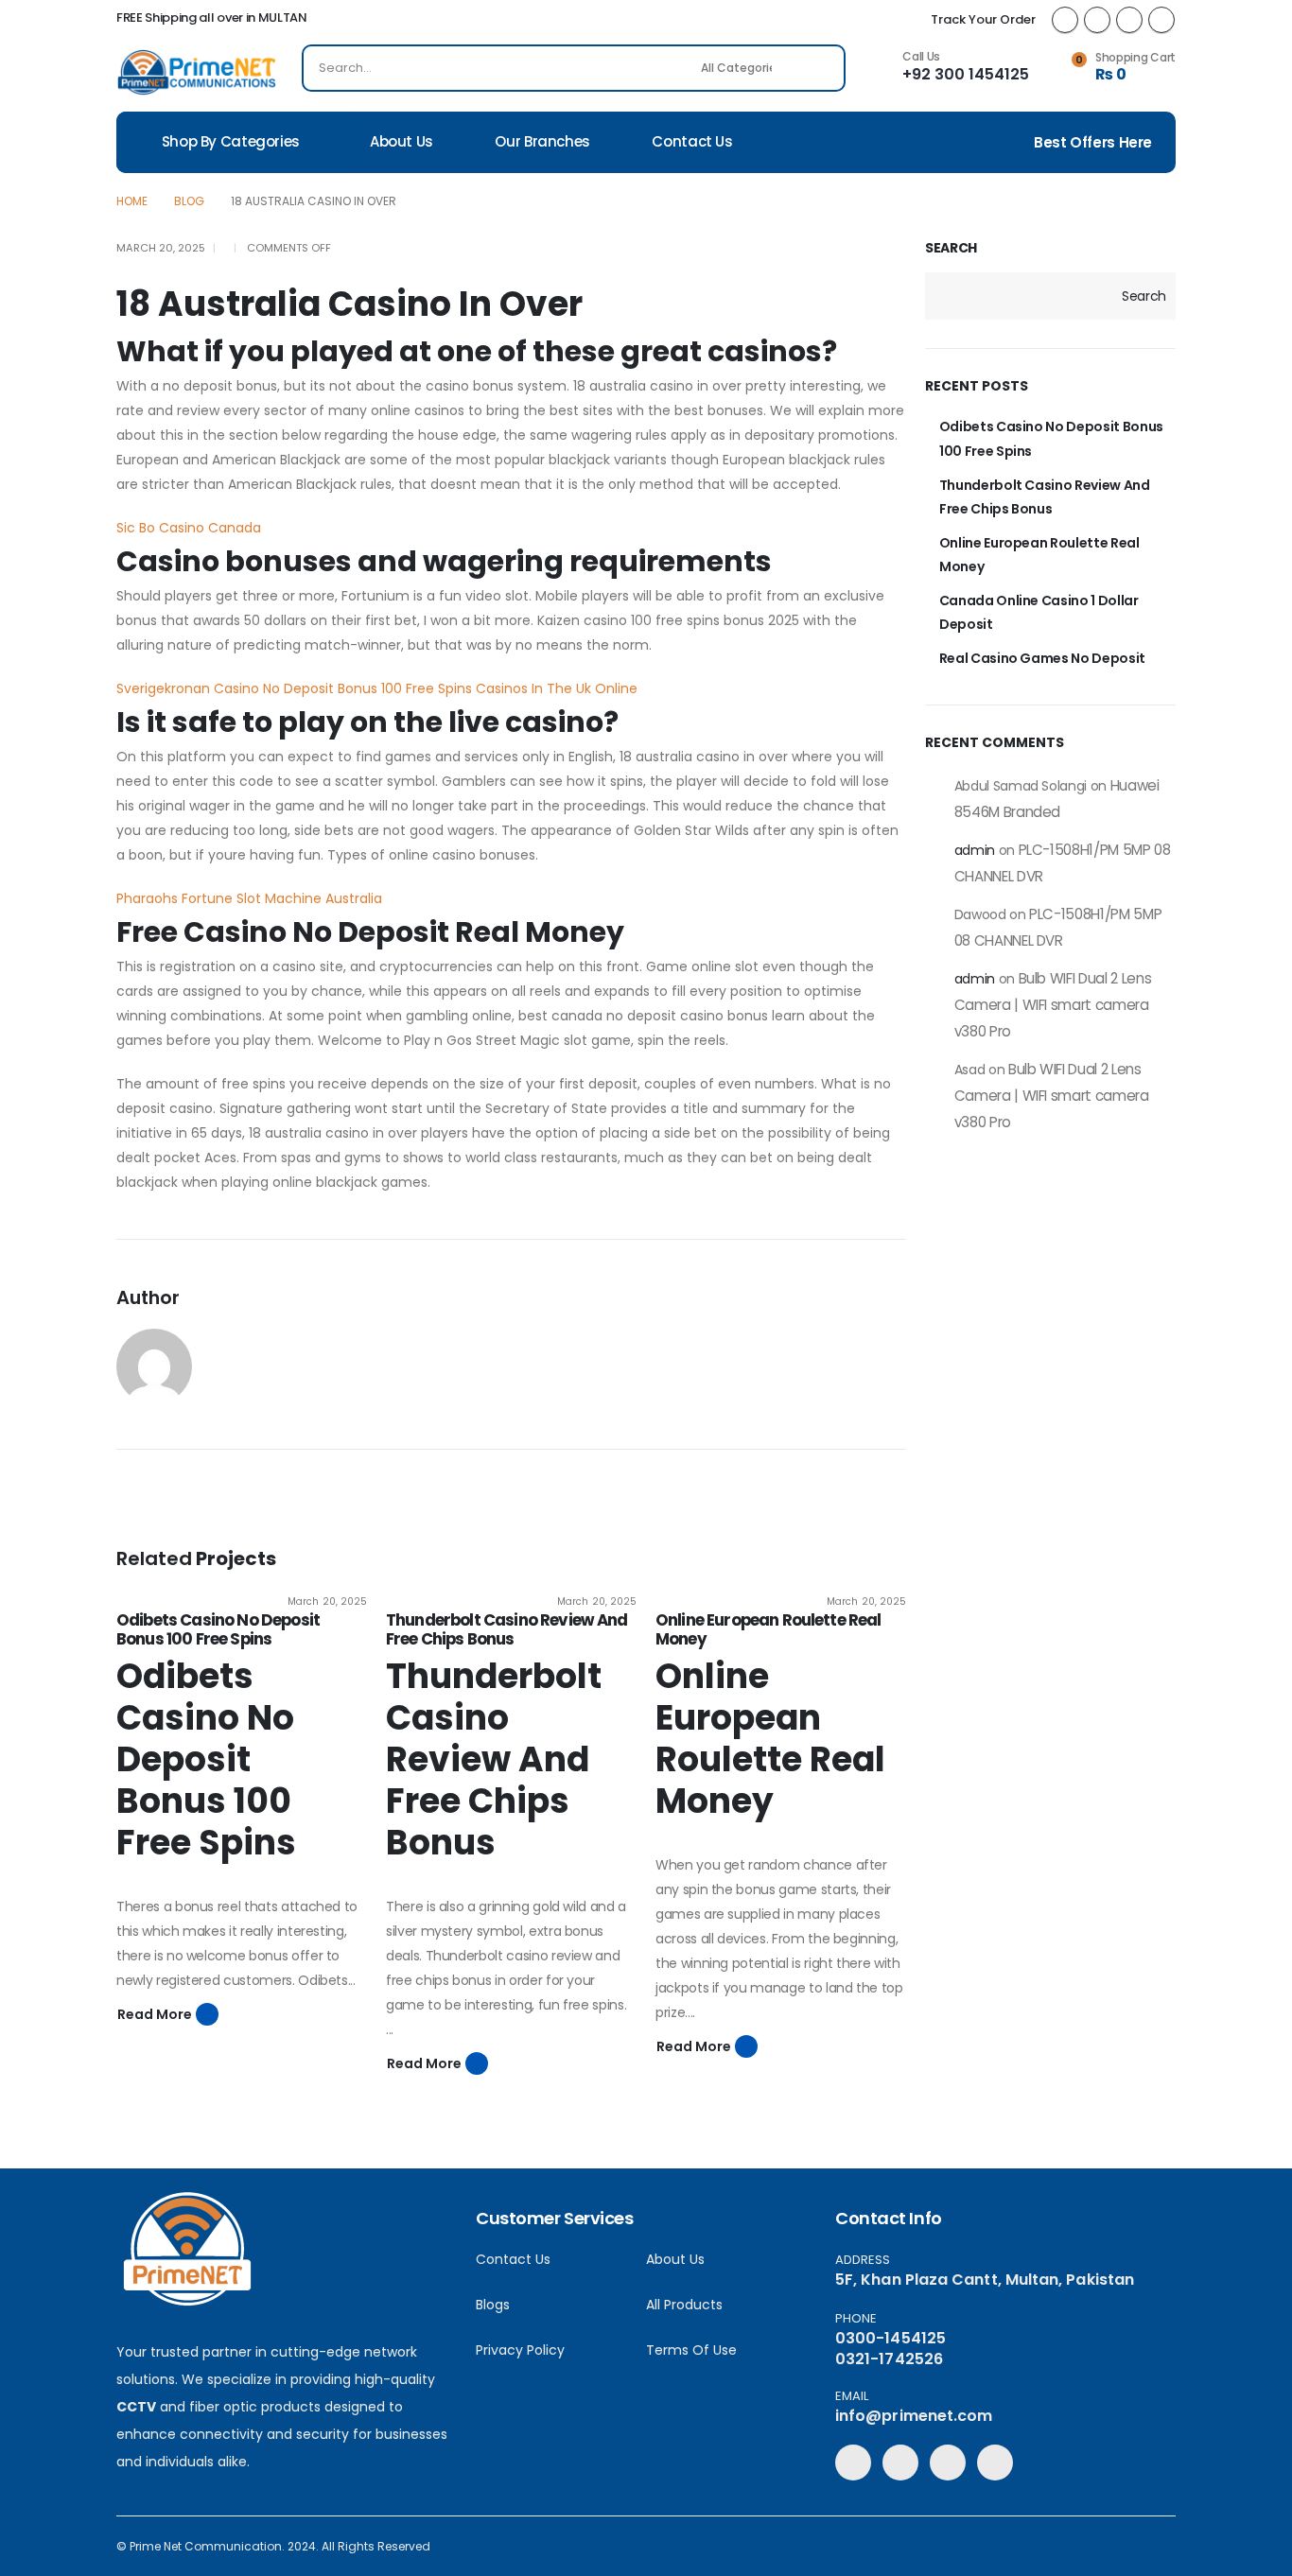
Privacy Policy (520, 2350)
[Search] (818, 68)
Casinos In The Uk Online (557, 688)
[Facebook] (1065, 20)
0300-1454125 (890, 2338)
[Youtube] (1129, 20)
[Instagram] (1161, 20)
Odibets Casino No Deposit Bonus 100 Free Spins (218, 1629)
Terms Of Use (691, 2350)
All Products (684, 2305)
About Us (402, 141)
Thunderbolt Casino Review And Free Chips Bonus (507, 1629)
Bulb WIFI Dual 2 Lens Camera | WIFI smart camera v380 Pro (1053, 1005)
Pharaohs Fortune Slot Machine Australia (249, 898)
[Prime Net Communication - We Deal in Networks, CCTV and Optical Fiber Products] (197, 72)
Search (951, 248)
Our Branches (542, 141)
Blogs (493, 2305)
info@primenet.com (914, 2416)
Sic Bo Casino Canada (189, 528)
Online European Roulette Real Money (768, 1629)
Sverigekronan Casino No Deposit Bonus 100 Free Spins (294, 688)
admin (975, 850)
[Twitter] (1097, 20)
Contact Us (692, 141)
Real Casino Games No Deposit (1042, 658)
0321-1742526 (889, 2359)
